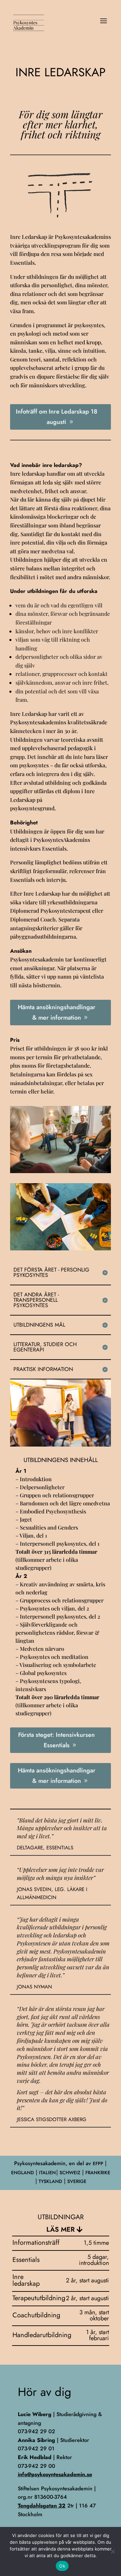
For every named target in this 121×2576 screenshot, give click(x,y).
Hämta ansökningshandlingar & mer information (57, 1012)
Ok (62, 2566)
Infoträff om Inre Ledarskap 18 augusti (56, 417)
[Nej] (113, 2551)
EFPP (98, 2163)
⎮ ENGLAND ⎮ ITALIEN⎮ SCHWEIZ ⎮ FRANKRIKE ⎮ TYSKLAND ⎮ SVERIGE (61, 2172)
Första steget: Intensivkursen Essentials (56, 1740)
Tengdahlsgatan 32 (42, 2506)
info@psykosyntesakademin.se (55, 2474)
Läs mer (61, 2229)
